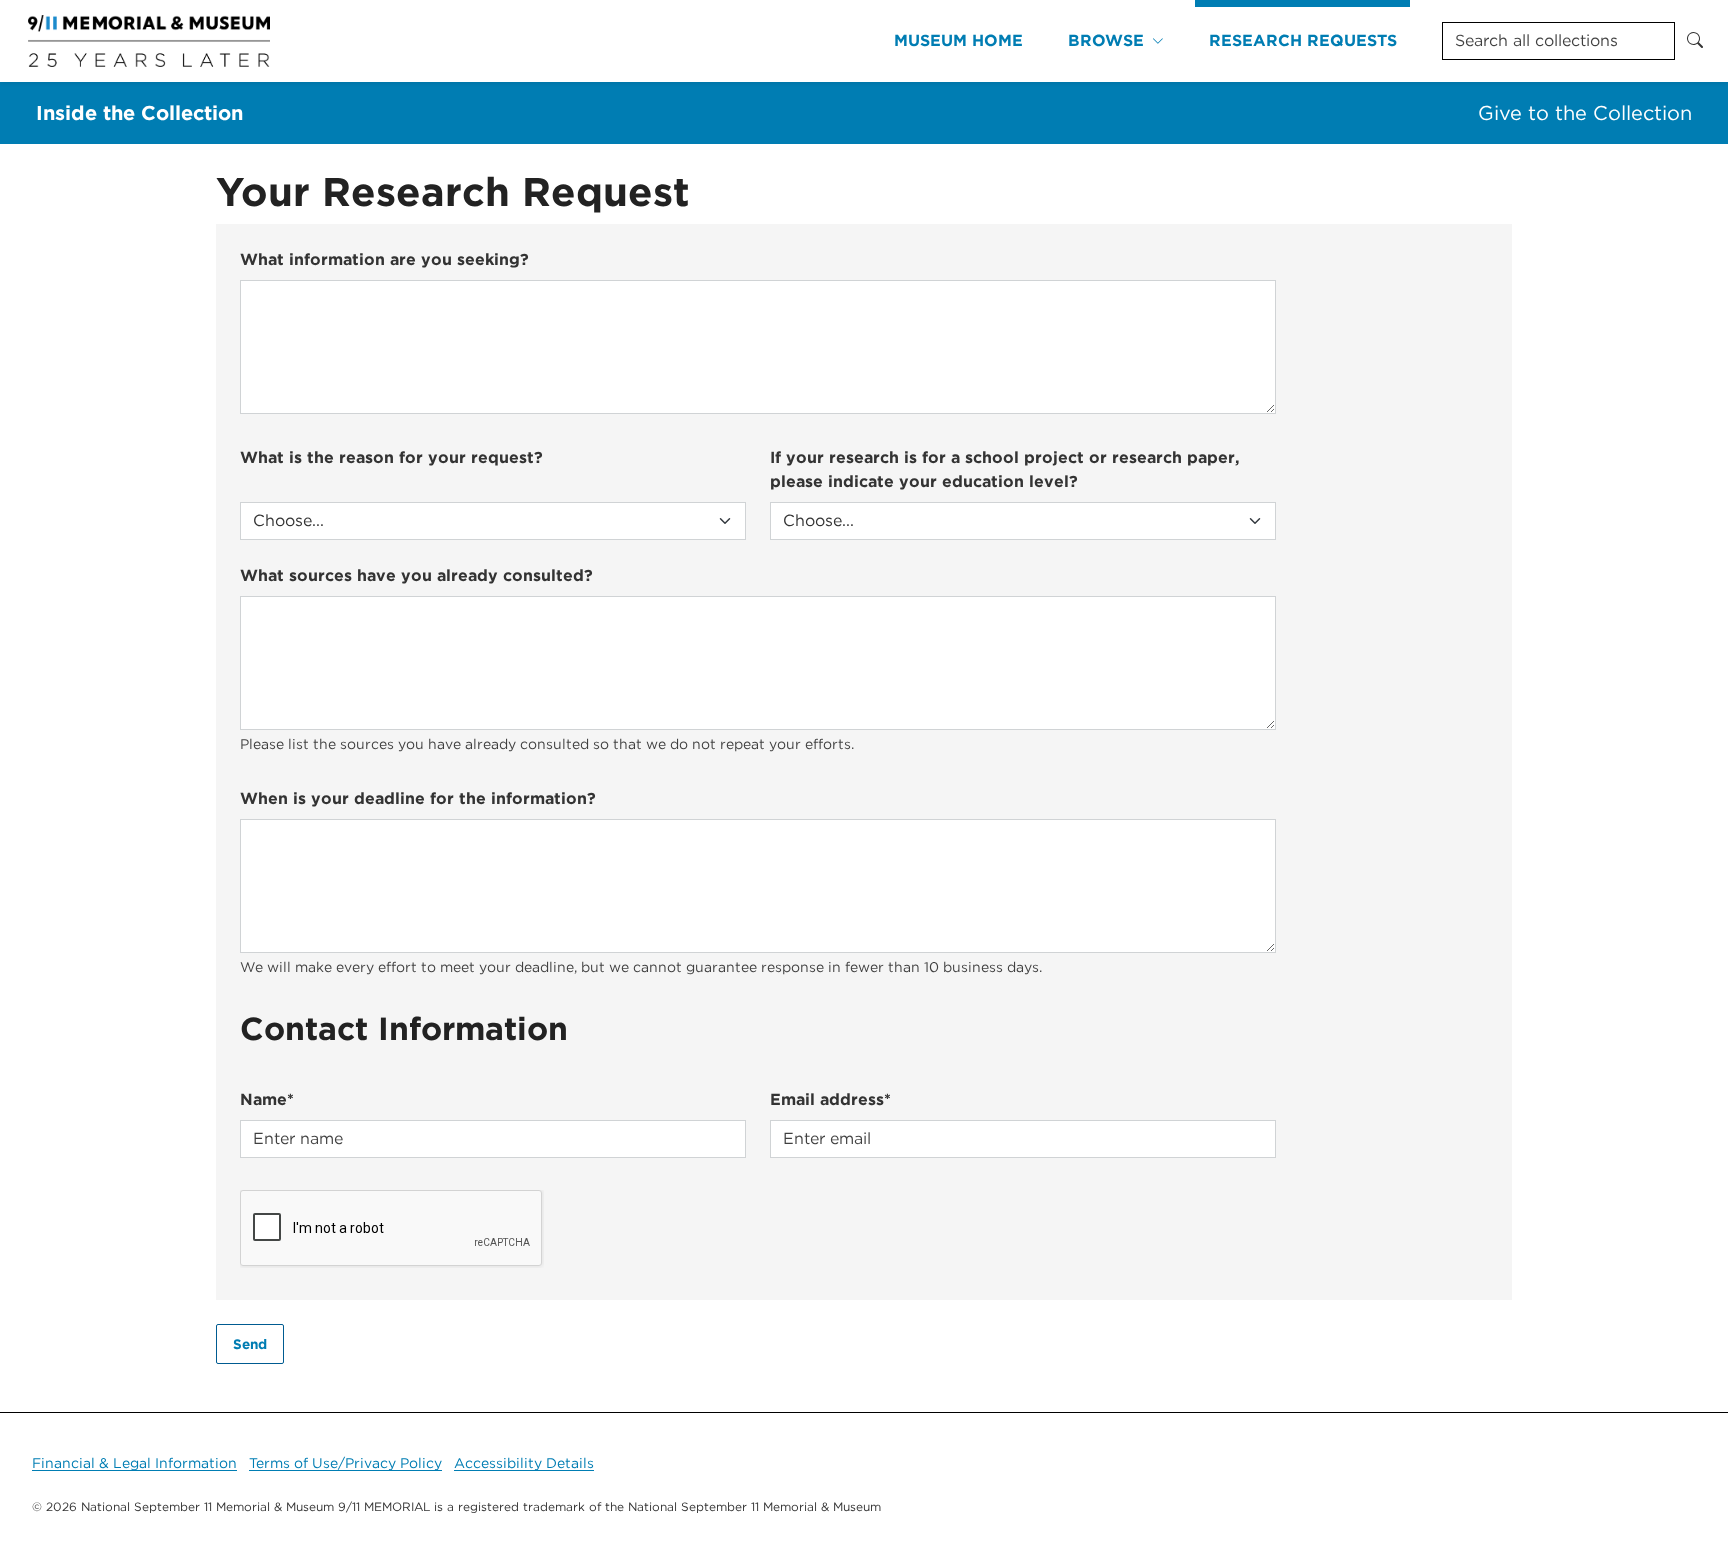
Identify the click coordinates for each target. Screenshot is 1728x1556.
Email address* (830, 1099)
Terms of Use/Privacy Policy (345, 1463)
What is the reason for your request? (391, 457)
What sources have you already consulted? (416, 575)
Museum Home (958, 40)
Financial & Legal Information (134, 1463)
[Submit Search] (1695, 41)
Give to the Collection (1585, 113)
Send (250, 1344)
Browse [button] (1106, 40)
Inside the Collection (139, 113)
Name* (267, 1099)
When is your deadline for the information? (418, 798)
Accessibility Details (524, 1463)
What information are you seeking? (384, 259)
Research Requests (1303, 40)
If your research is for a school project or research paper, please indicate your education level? (1005, 469)
